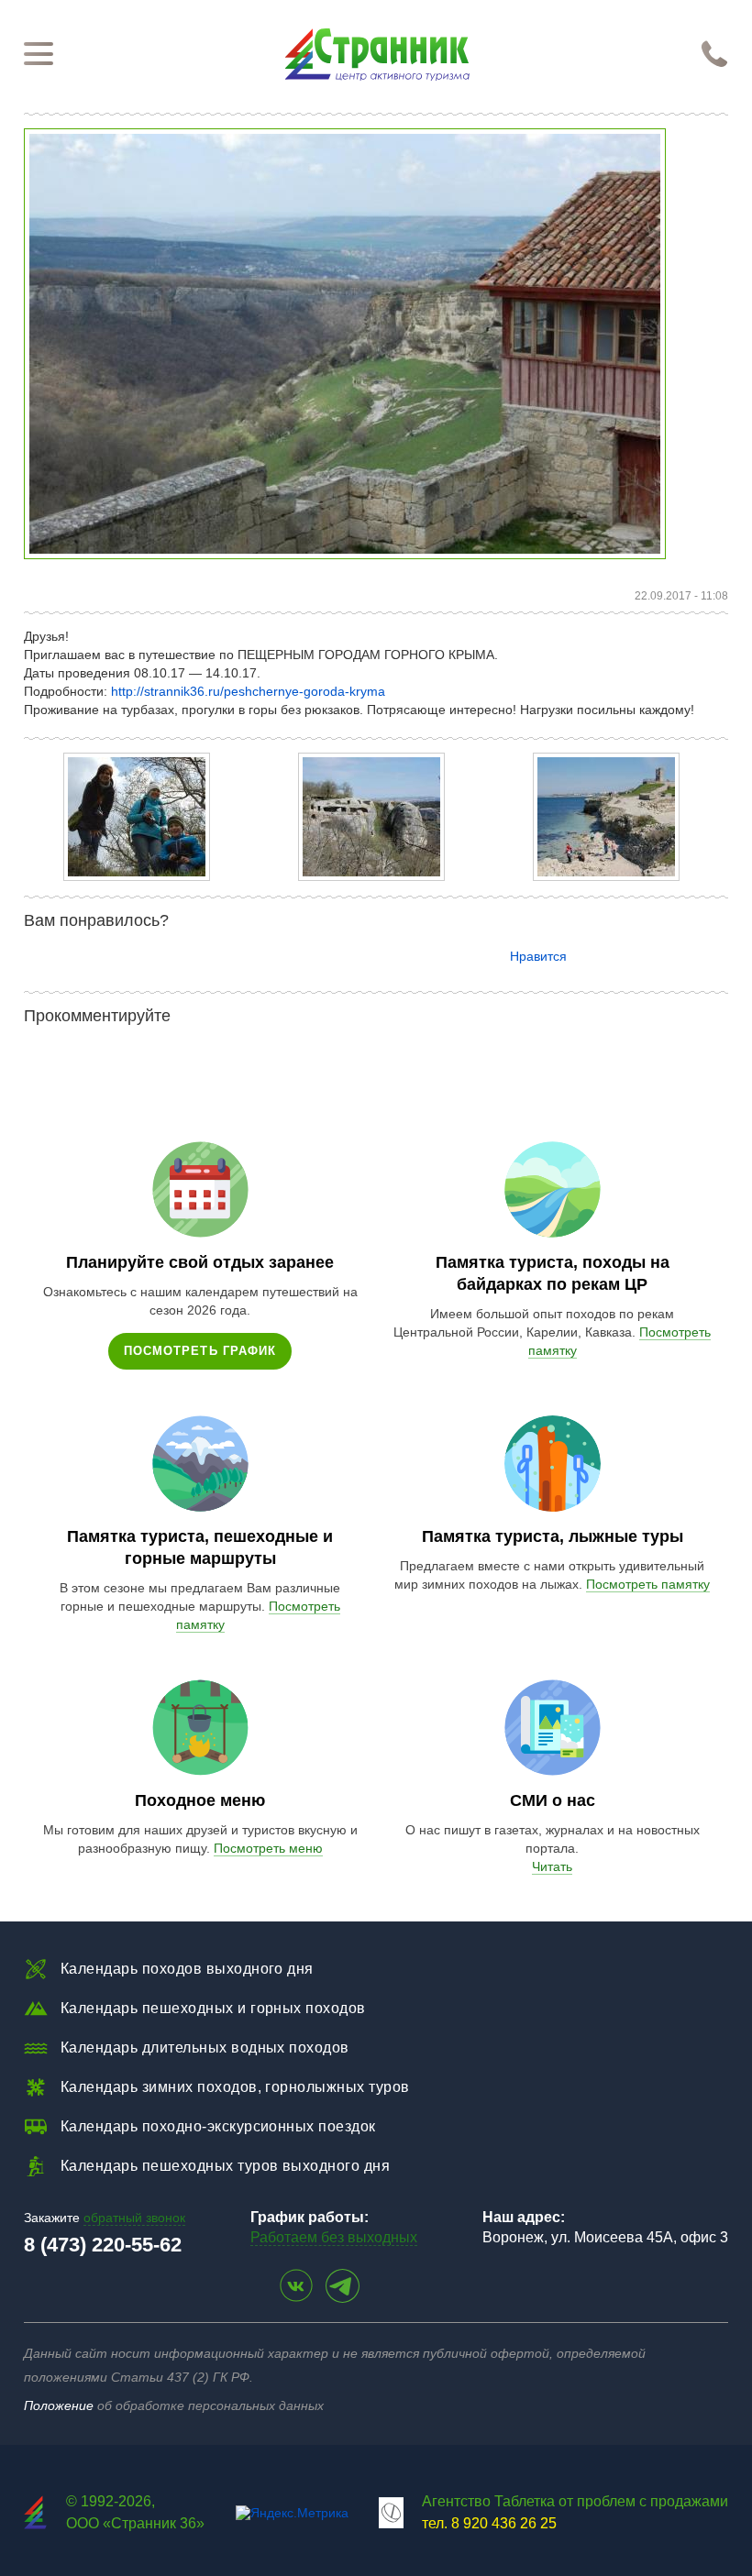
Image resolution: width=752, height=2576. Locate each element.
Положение (59, 2405)
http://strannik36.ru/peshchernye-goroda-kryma (248, 691)
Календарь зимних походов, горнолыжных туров (235, 2087)
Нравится (538, 956)
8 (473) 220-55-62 (103, 2245)
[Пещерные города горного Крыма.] (137, 876)
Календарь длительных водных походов (205, 2048)
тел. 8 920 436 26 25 (489, 2523)
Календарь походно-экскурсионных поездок (218, 2126)
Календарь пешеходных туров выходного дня (225, 2166)
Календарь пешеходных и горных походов (213, 2008)
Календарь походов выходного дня (187, 1969)
